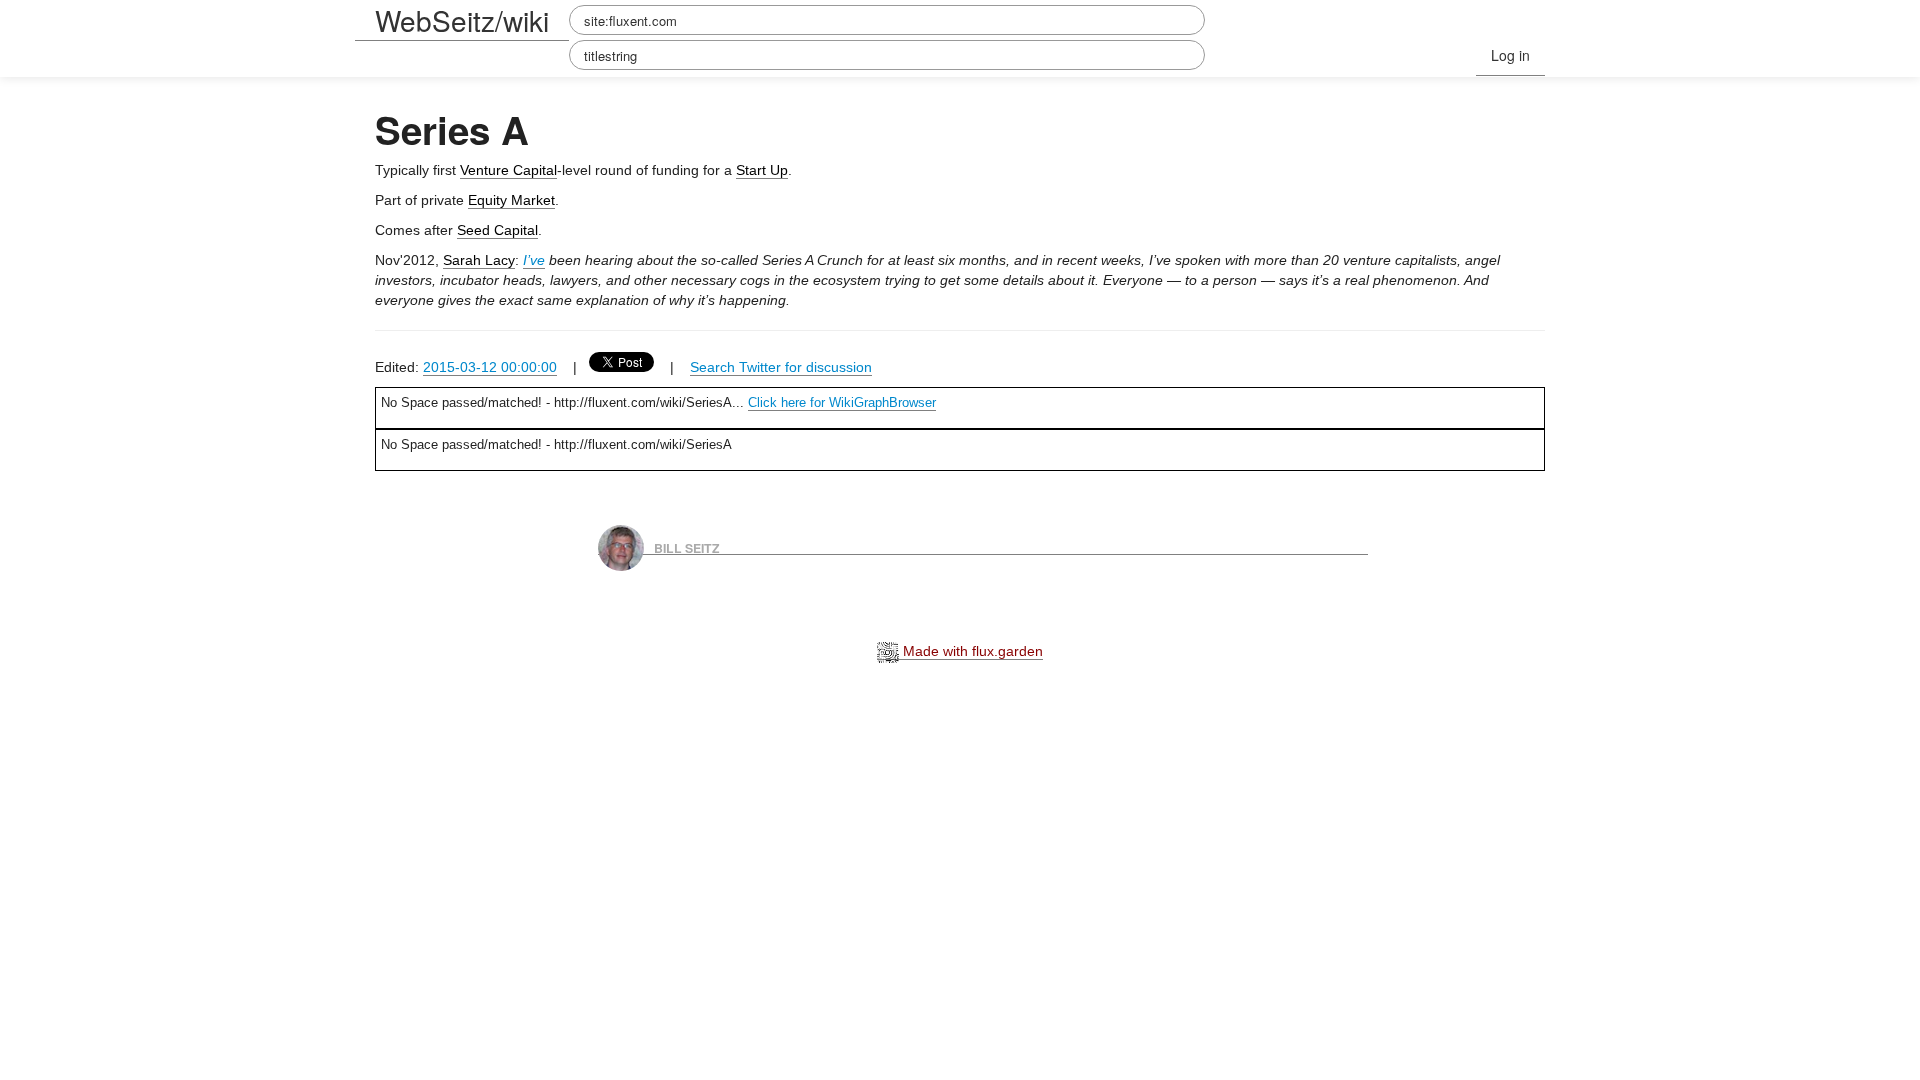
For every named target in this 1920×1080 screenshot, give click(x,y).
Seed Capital (497, 230)
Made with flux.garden (971, 651)
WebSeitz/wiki (462, 20)
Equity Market (511, 200)
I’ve (534, 260)
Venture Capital (508, 170)
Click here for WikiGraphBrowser (842, 402)
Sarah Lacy (479, 260)
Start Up (762, 170)
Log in (1510, 55)
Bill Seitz (687, 547)
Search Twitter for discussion (781, 367)
